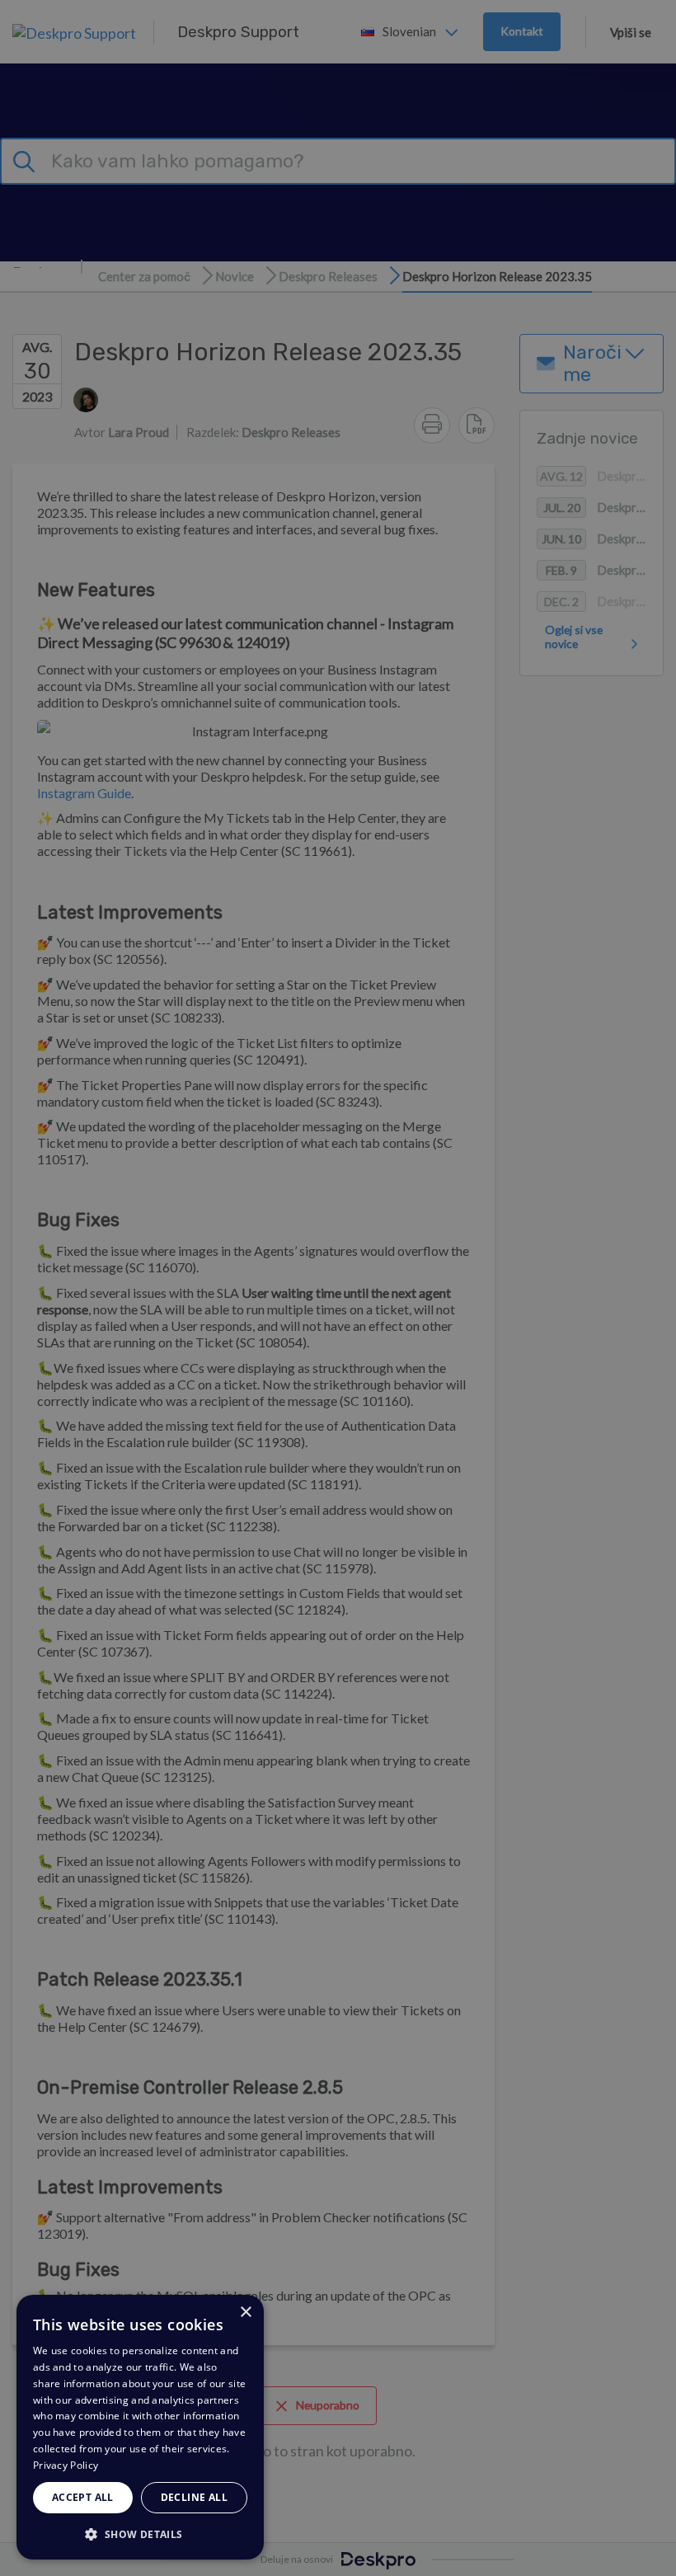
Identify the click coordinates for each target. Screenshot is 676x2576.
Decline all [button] (194, 2497)
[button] (140, 2534)
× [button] (245, 2313)
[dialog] (140, 2427)
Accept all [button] (83, 2497)
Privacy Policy (66, 2465)
